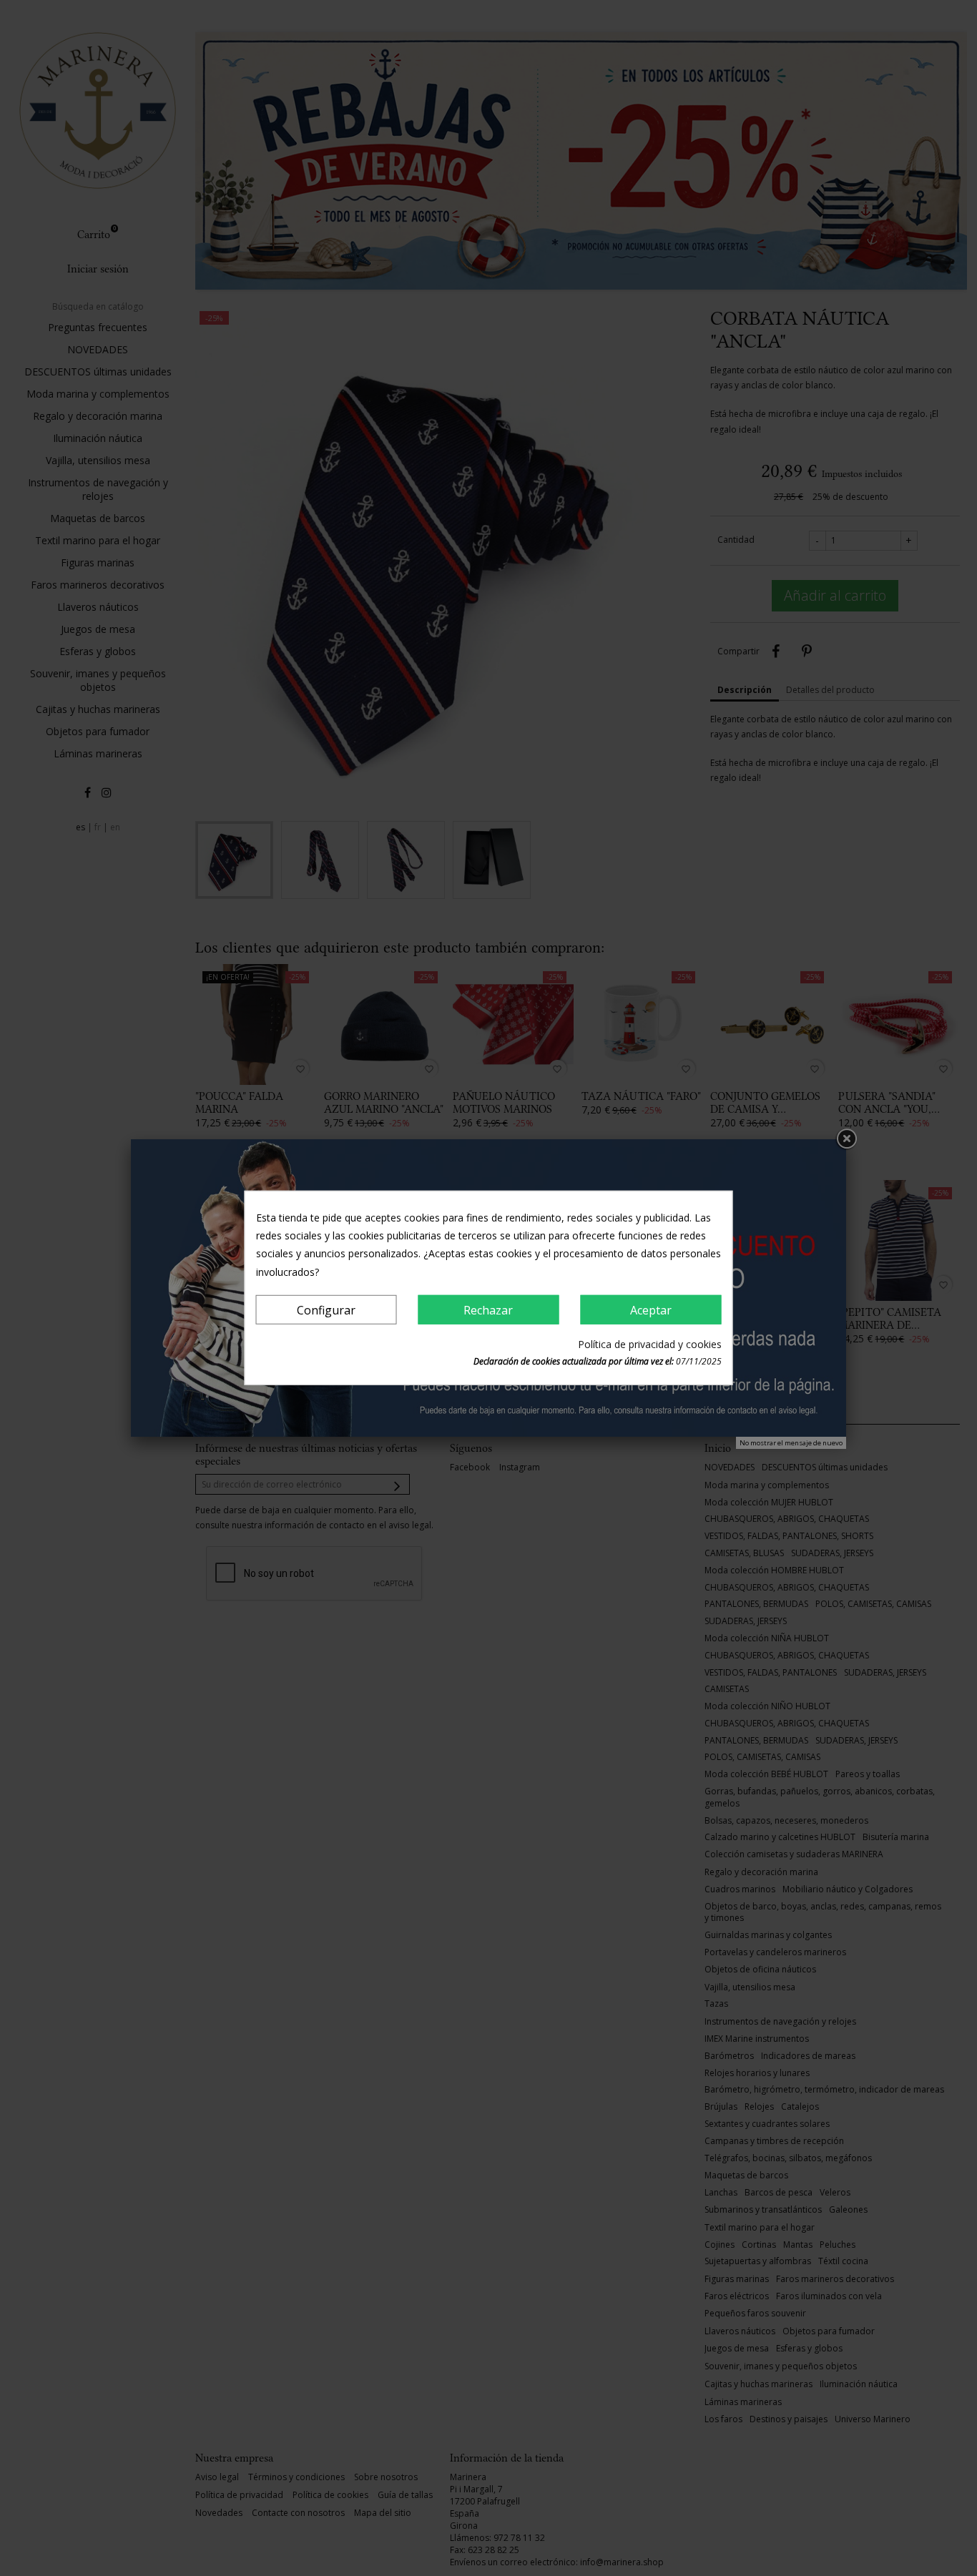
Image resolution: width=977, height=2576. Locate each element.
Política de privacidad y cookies (650, 1344)
